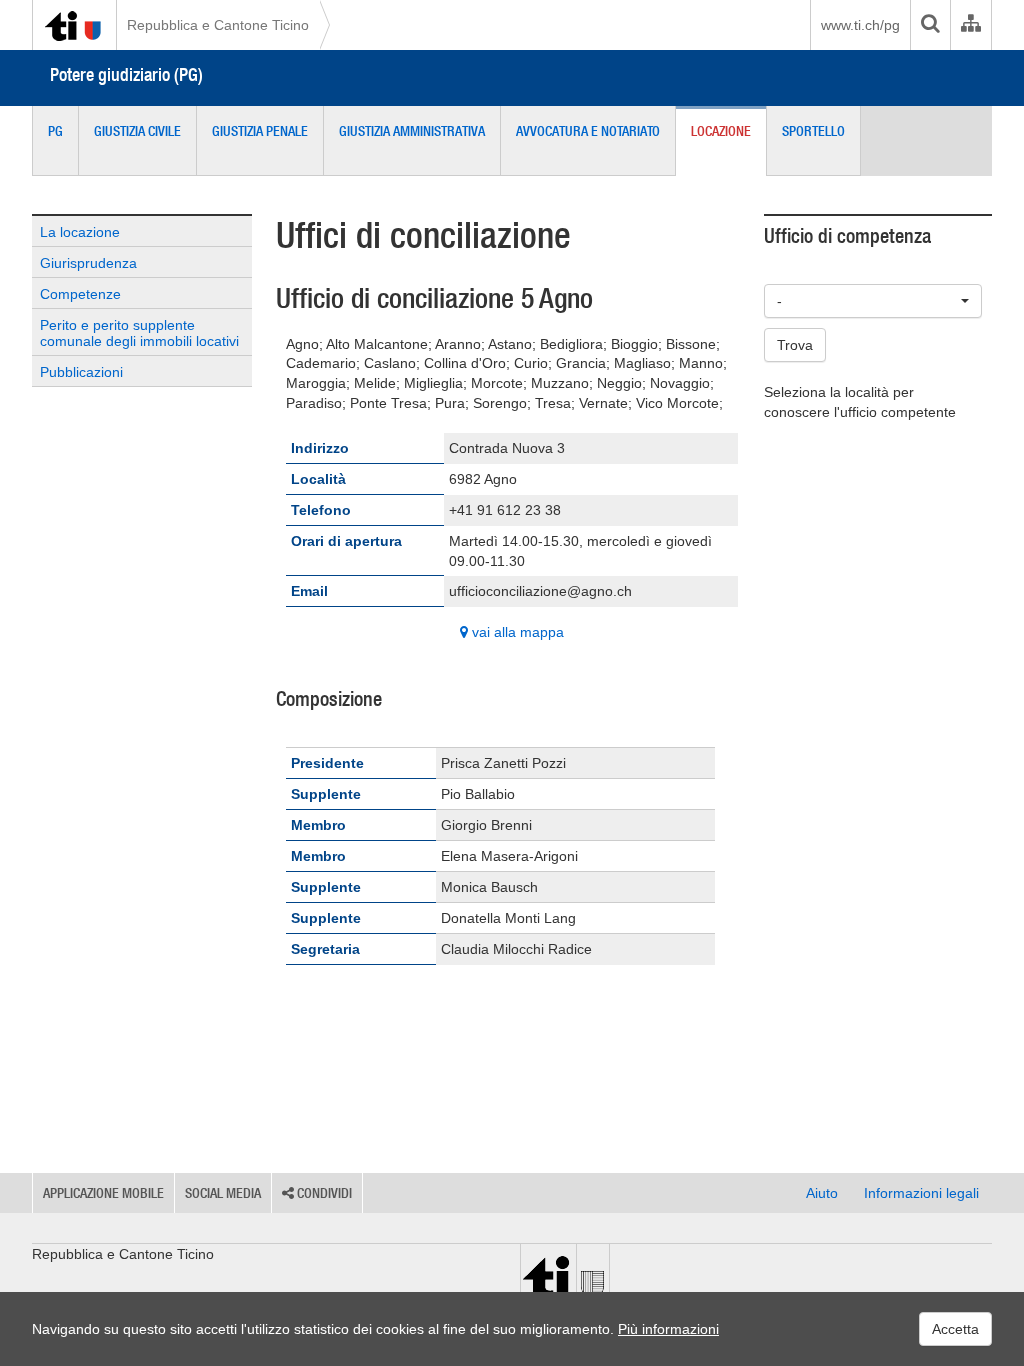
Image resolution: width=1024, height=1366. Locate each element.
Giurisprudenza (88, 263)
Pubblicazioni (81, 372)
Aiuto (822, 1193)
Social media (223, 1193)
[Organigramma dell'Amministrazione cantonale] (970, 25)
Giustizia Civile (137, 131)
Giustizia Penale (260, 131)
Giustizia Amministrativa (412, 131)
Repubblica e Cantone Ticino (218, 25)
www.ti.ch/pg (860, 25)
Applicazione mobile (103, 1193)
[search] (930, 25)
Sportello (813, 131)
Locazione (721, 131)
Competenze (80, 294)
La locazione (80, 232)
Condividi (323, 1193)
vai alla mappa (516, 632)
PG (55, 131)
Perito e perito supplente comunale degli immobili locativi (139, 333)
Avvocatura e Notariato (588, 131)
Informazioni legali (921, 1193)
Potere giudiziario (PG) (126, 74)
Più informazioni (668, 1329)
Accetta (955, 1329)
